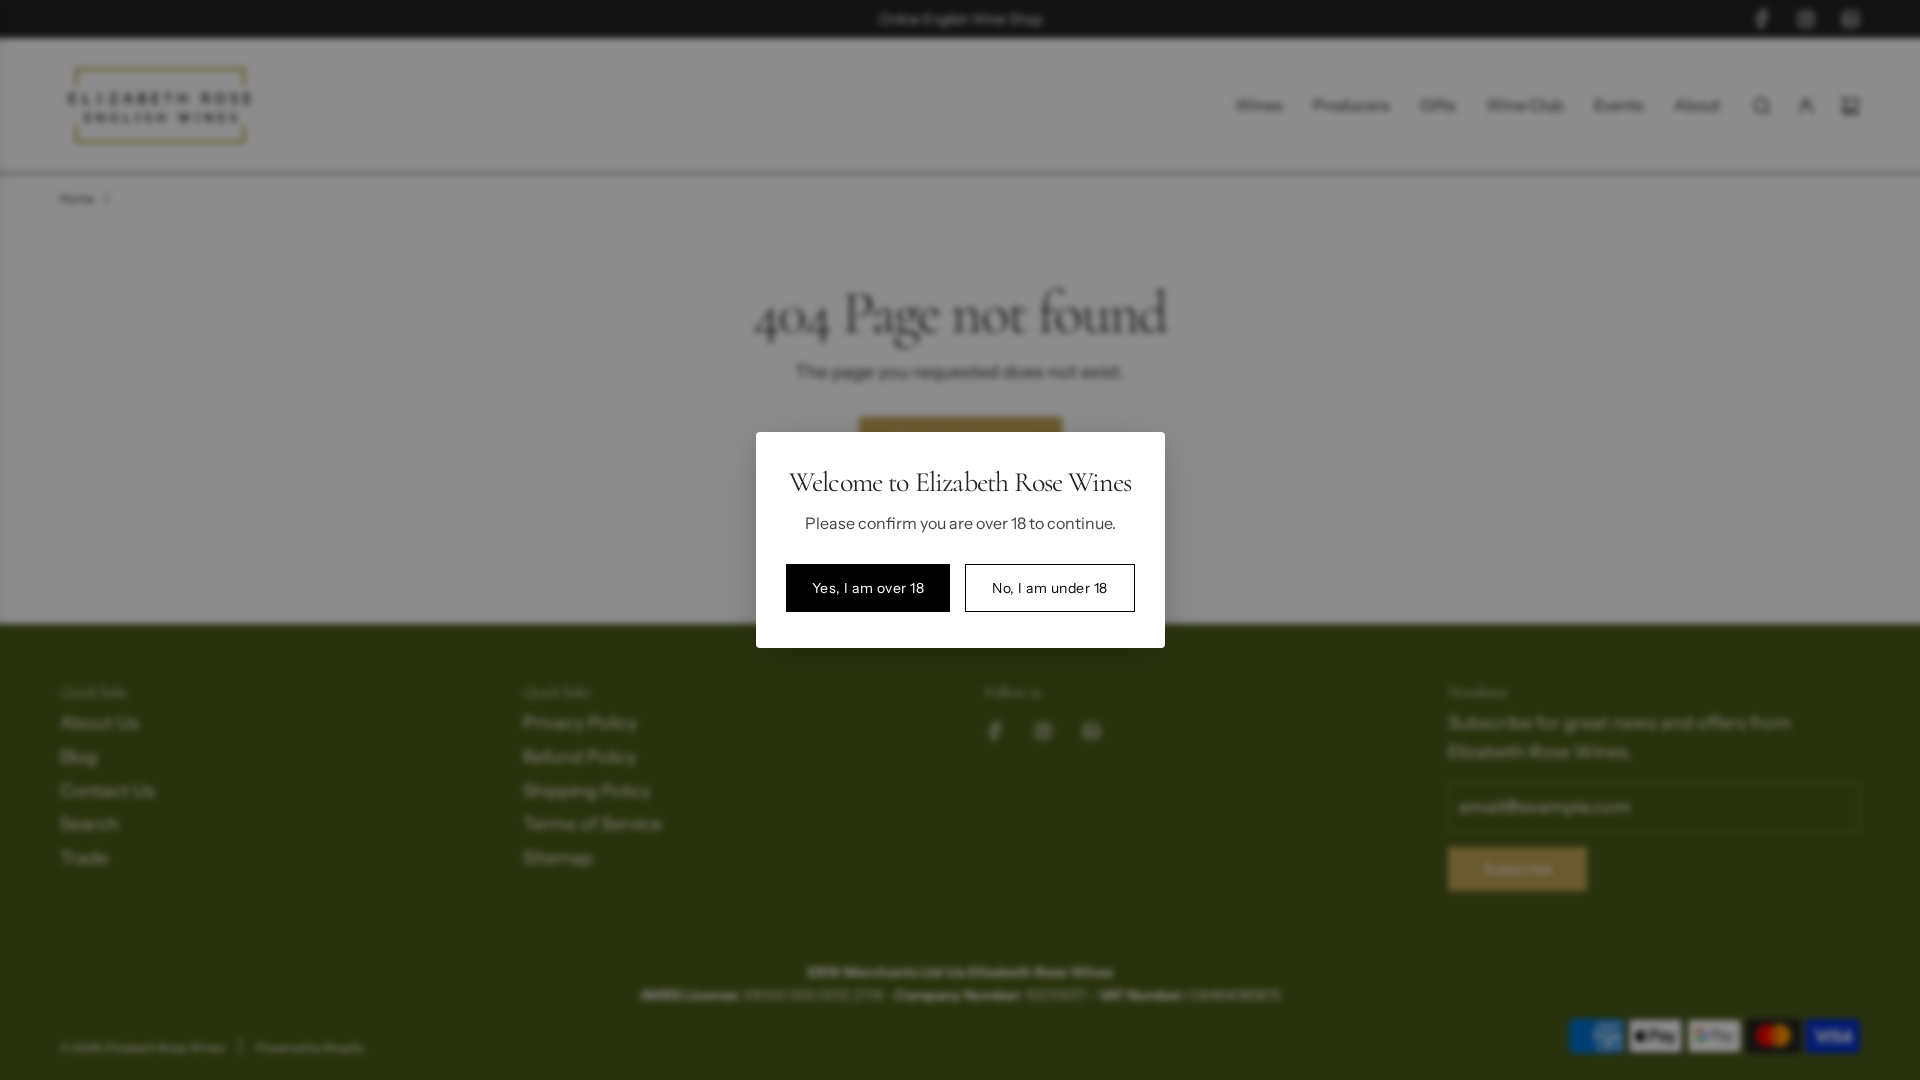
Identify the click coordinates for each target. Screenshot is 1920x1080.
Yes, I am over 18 (868, 588)
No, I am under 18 (1050, 588)
